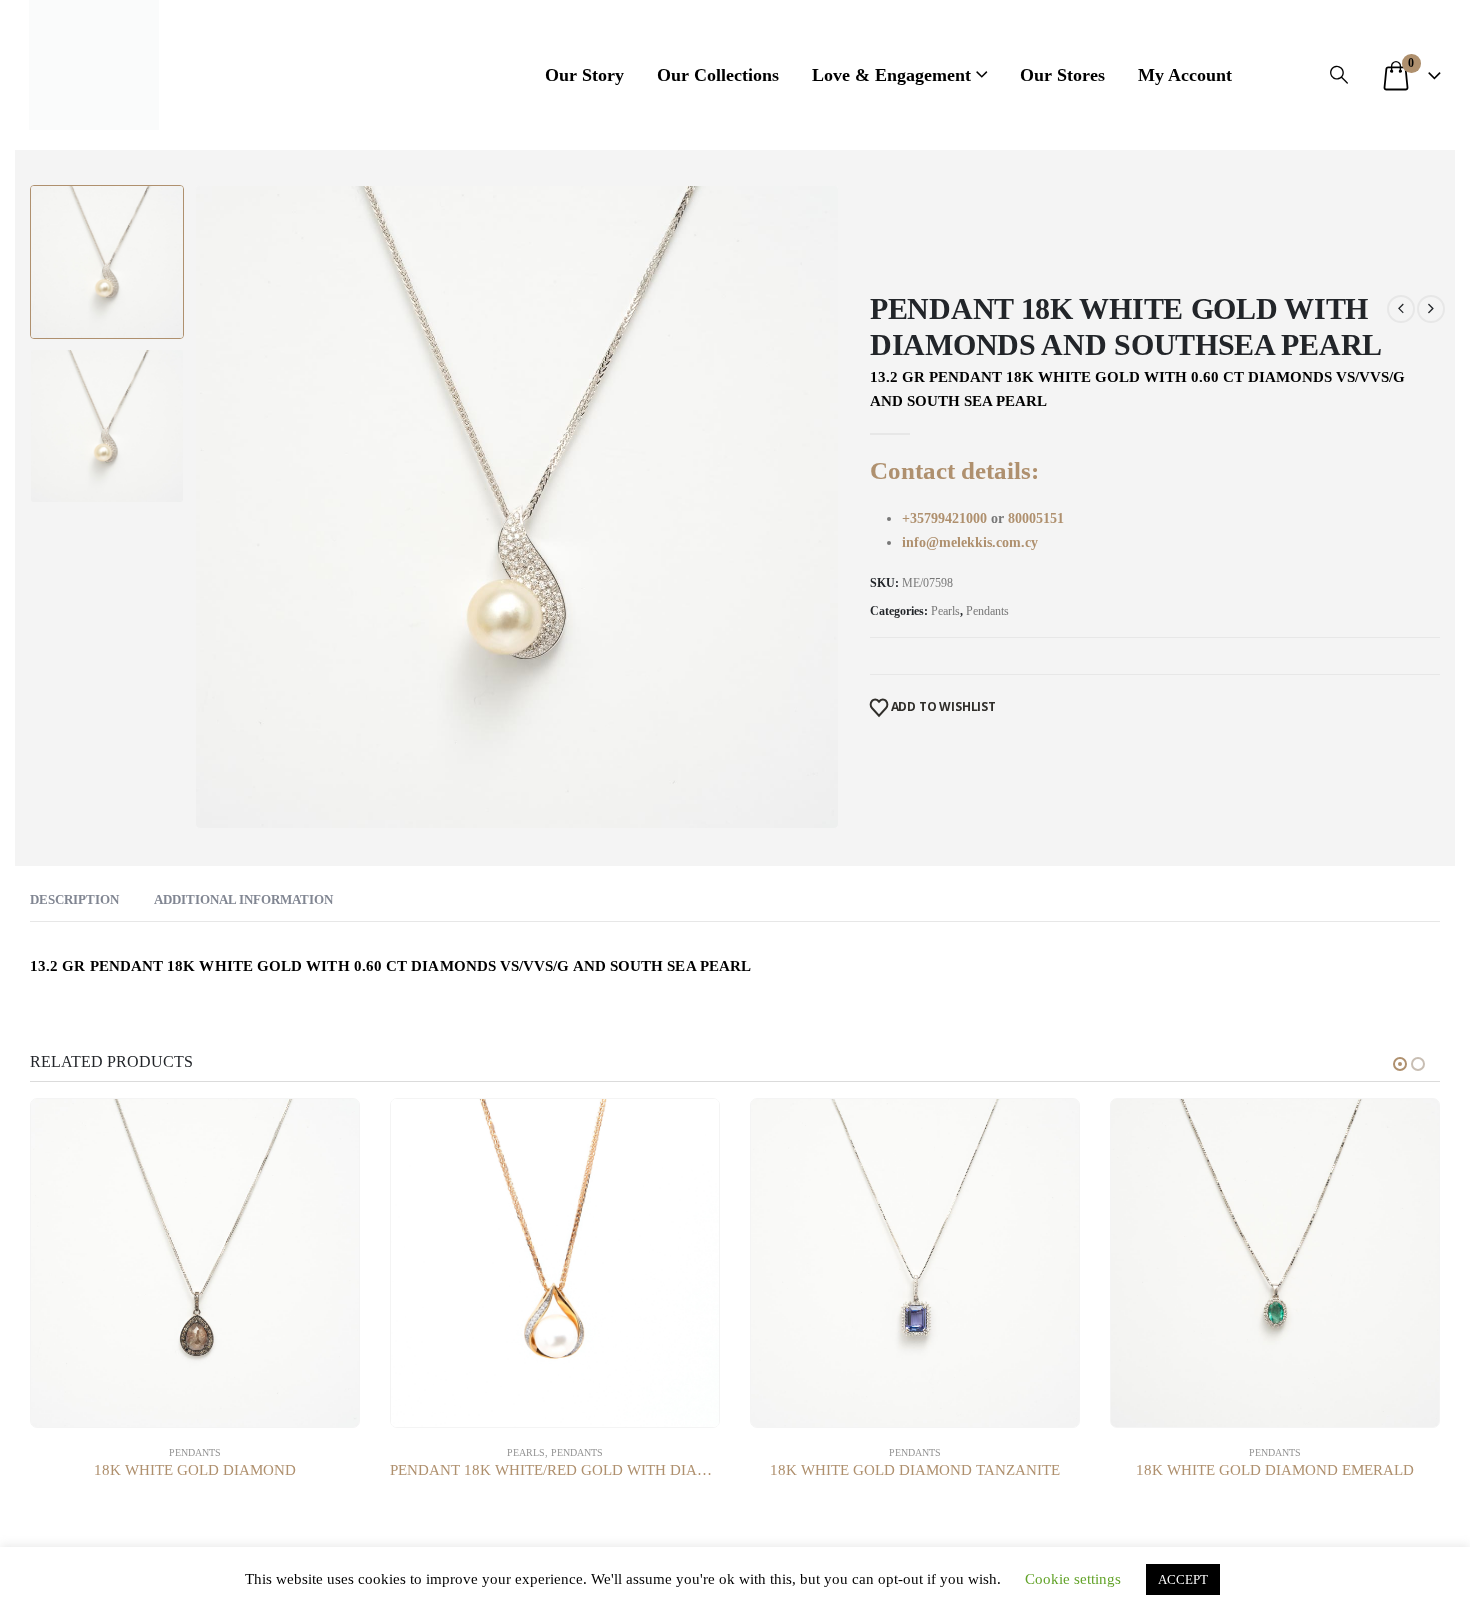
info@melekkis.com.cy (970, 542)
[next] (1431, 309)
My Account (1185, 75)
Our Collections (718, 75)
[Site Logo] (94, 65)
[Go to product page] (195, 1263)
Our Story (584, 75)
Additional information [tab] (243, 899)
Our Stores (1062, 75)
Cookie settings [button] (1073, 1579)
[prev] (1401, 309)
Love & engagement (891, 75)
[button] (1339, 75)
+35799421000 (946, 518)
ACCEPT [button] (1183, 1579)
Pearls (945, 611)
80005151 (1036, 518)
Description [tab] (74, 899)
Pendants (987, 611)
